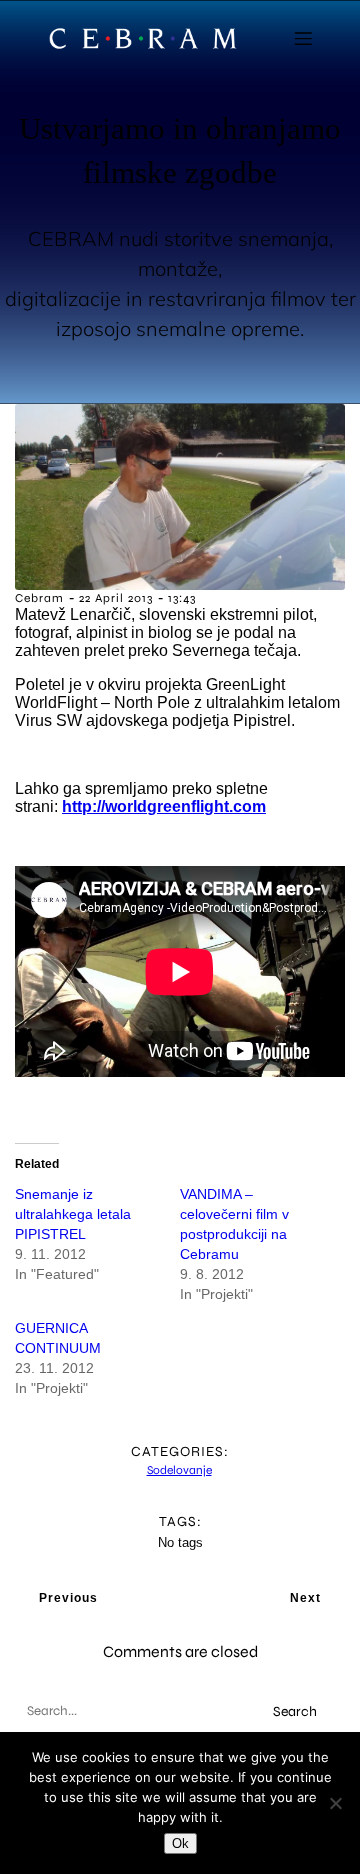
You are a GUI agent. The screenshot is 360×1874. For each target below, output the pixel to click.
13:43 (182, 598)
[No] (335, 1803)
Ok (180, 1843)
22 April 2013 (116, 598)
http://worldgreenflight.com (164, 806)
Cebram (39, 598)
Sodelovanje (179, 1470)
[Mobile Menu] (303, 38)
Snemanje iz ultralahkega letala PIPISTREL (73, 1214)
